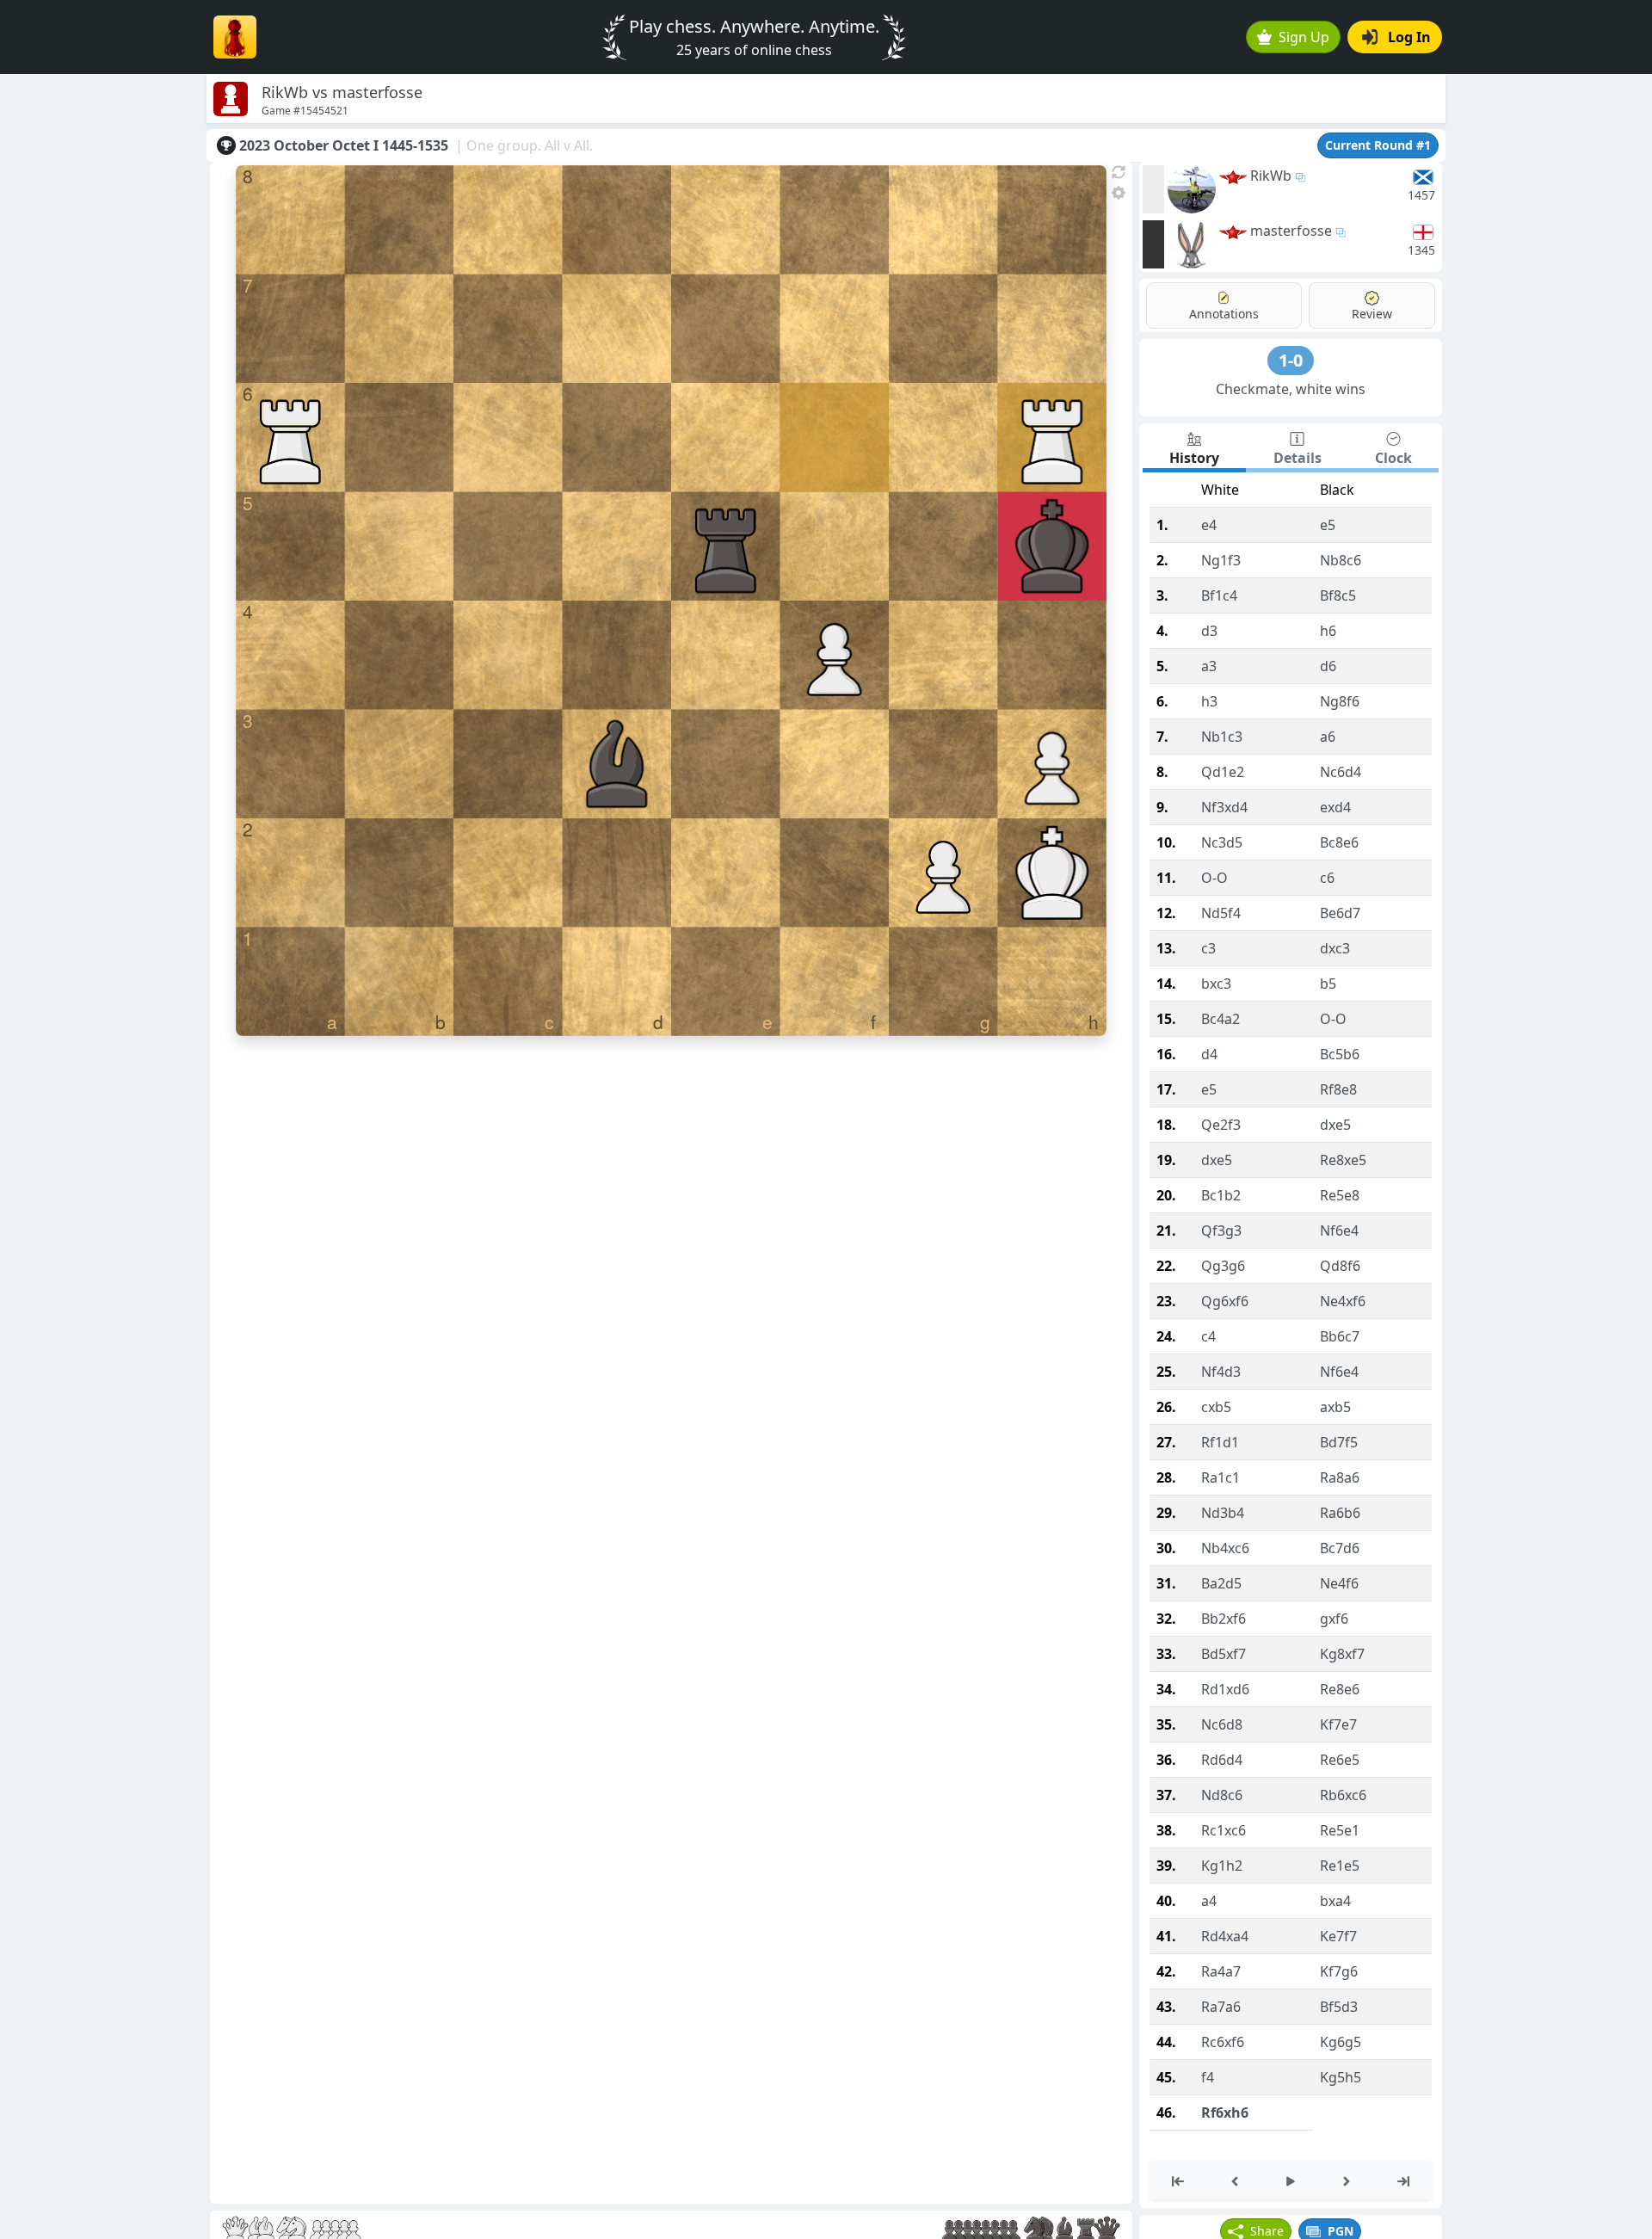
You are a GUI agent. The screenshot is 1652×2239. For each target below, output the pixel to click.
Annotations (1224, 314)
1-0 (1291, 360)
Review (1372, 314)
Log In (1409, 37)
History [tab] (1194, 458)
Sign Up (1304, 37)
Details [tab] (1298, 458)
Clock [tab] (1393, 458)
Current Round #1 (1378, 145)
